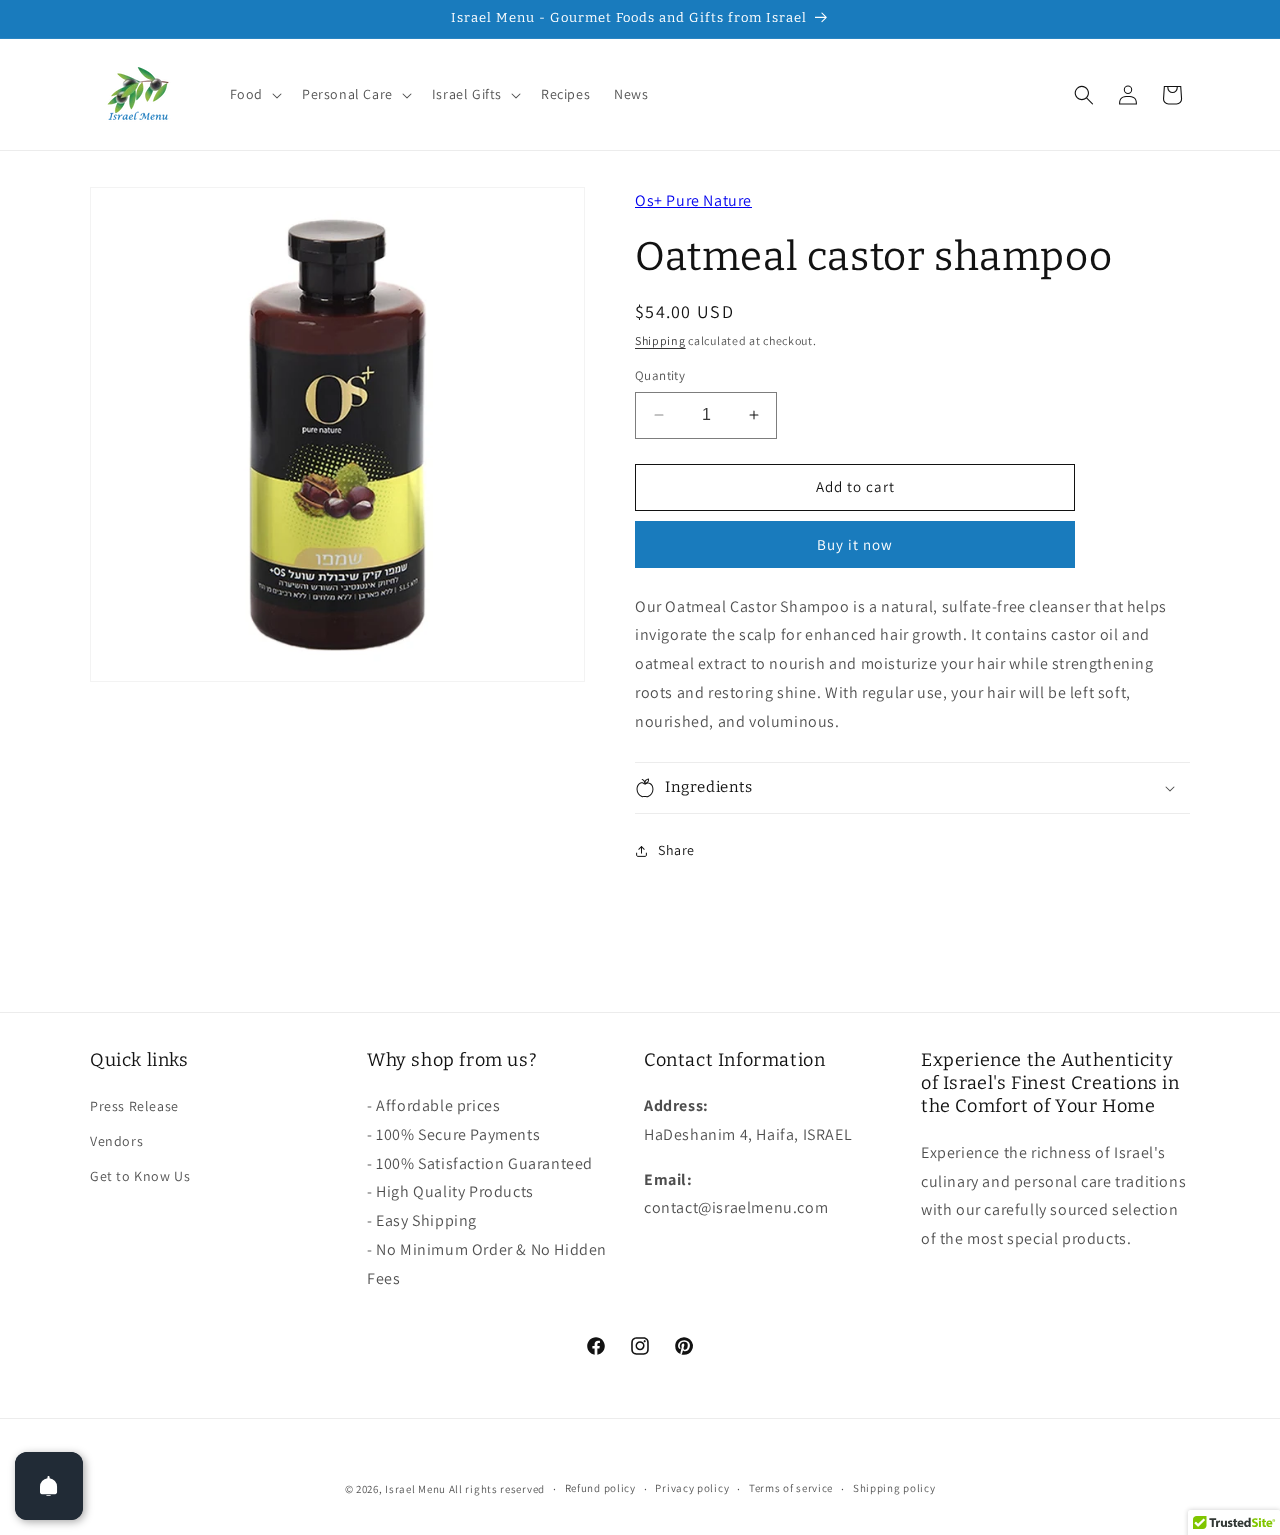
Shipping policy (894, 1488)
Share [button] (676, 850)
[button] (254, 94)
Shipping (660, 340)
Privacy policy (692, 1488)
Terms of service (791, 1488)
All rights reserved (497, 1489)
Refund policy (600, 1488)
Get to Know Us (140, 1176)
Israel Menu (415, 1489)
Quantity (660, 375)
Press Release (134, 1106)
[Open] (49, 1486)
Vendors (116, 1141)
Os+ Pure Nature (693, 200)
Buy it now (855, 544)
